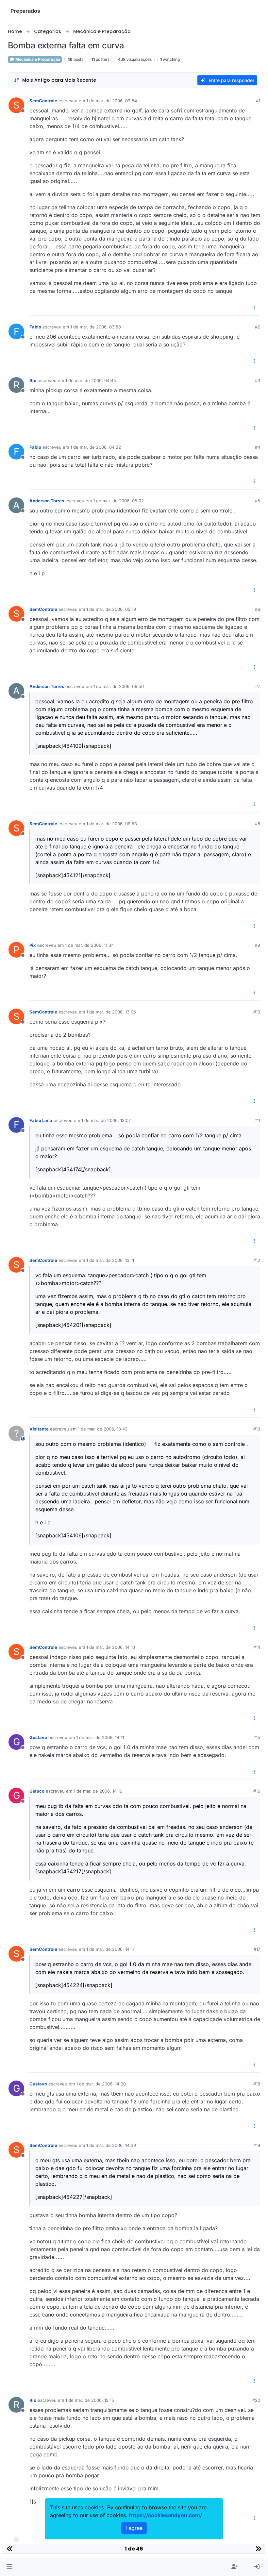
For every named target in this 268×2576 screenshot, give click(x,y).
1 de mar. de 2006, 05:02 (118, 501)
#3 (258, 380)
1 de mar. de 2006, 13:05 (111, 1012)
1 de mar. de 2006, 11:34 (89, 945)
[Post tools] (255, 308)
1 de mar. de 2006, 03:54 (112, 101)
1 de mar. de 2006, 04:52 (96, 447)
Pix (33, 945)
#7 (258, 686)
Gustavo (38, 1737)
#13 (257, 1429)
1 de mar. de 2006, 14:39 (111, 2145)
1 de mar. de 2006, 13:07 (106, 1120)
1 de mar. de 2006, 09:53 (112, 824)
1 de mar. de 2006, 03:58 (96, 327)
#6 (258, 609)
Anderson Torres (47, 501)
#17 (257, 1949)
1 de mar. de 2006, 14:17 (110, 1949)
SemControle (43, 101)
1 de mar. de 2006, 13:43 (103, 1429)
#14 (257, 1647)
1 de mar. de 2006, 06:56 (118, 686)
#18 (257, 2084)
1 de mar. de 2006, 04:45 (91, 380)
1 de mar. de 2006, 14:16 (98, 1791)
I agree (134, 2528)
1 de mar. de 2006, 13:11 (110, 1260)
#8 (258, 824)
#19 (257, 2145)
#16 (257, 1791)
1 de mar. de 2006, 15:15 (90, 2400)
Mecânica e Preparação (37, 59)
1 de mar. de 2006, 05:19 (111, 609)
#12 (257, 1260)
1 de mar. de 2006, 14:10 (111, 1647)
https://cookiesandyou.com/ (166, 2515)
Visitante (39, 1429)
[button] (9, 2567)
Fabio (35, 327)
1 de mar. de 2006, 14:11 (100, 1737)
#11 (257, 1120)
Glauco (37, 1791)
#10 (257, 1012)
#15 (257, 1737)
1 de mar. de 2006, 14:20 (101, 2084)
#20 (256, 2400)
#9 (258, 945)
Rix (33, 380)
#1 (258, 101)
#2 (258, 327)
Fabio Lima (41, 1120)
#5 (258, 501)
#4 (258, 447)
